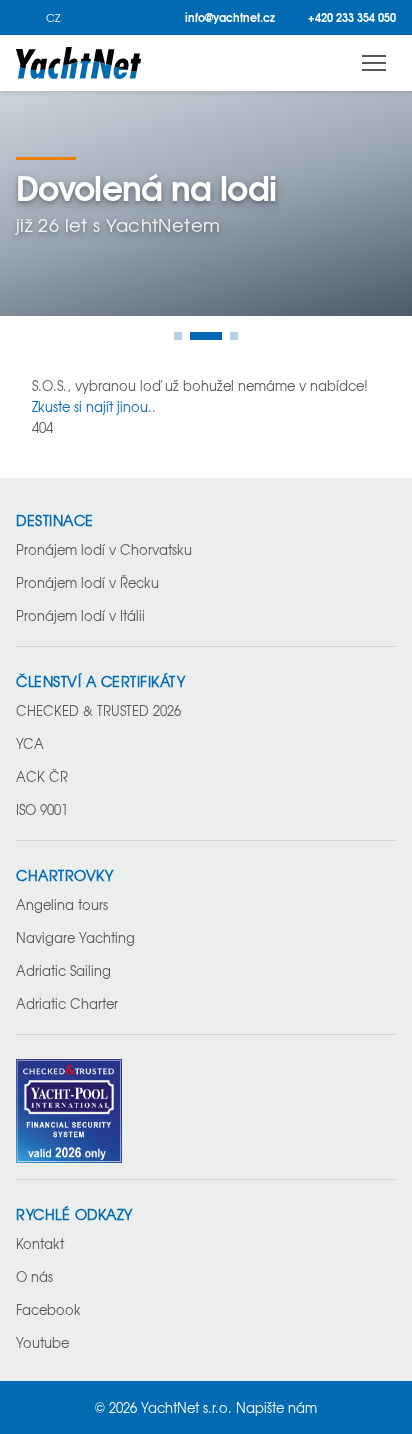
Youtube (42, 1342)
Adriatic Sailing (63, 970)
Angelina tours (62, 904)
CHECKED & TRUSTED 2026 (98, 710)
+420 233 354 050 (352, 17)
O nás (34, 1276)
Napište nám (276, 1407)
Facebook (48, 1309)
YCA (30, 743)
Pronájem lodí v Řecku (87, 582)
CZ (53, 18)
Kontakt (40, 1243)
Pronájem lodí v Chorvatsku (104, 549)
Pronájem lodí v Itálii (80, 615)
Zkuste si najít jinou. (92, 406)
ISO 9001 (42, 809)
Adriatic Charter (67, 1003)
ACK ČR (42, 776)
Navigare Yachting (75, 937)
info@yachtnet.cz (230, 17)
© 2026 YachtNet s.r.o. (163, 1407)
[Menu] (374, 63)
